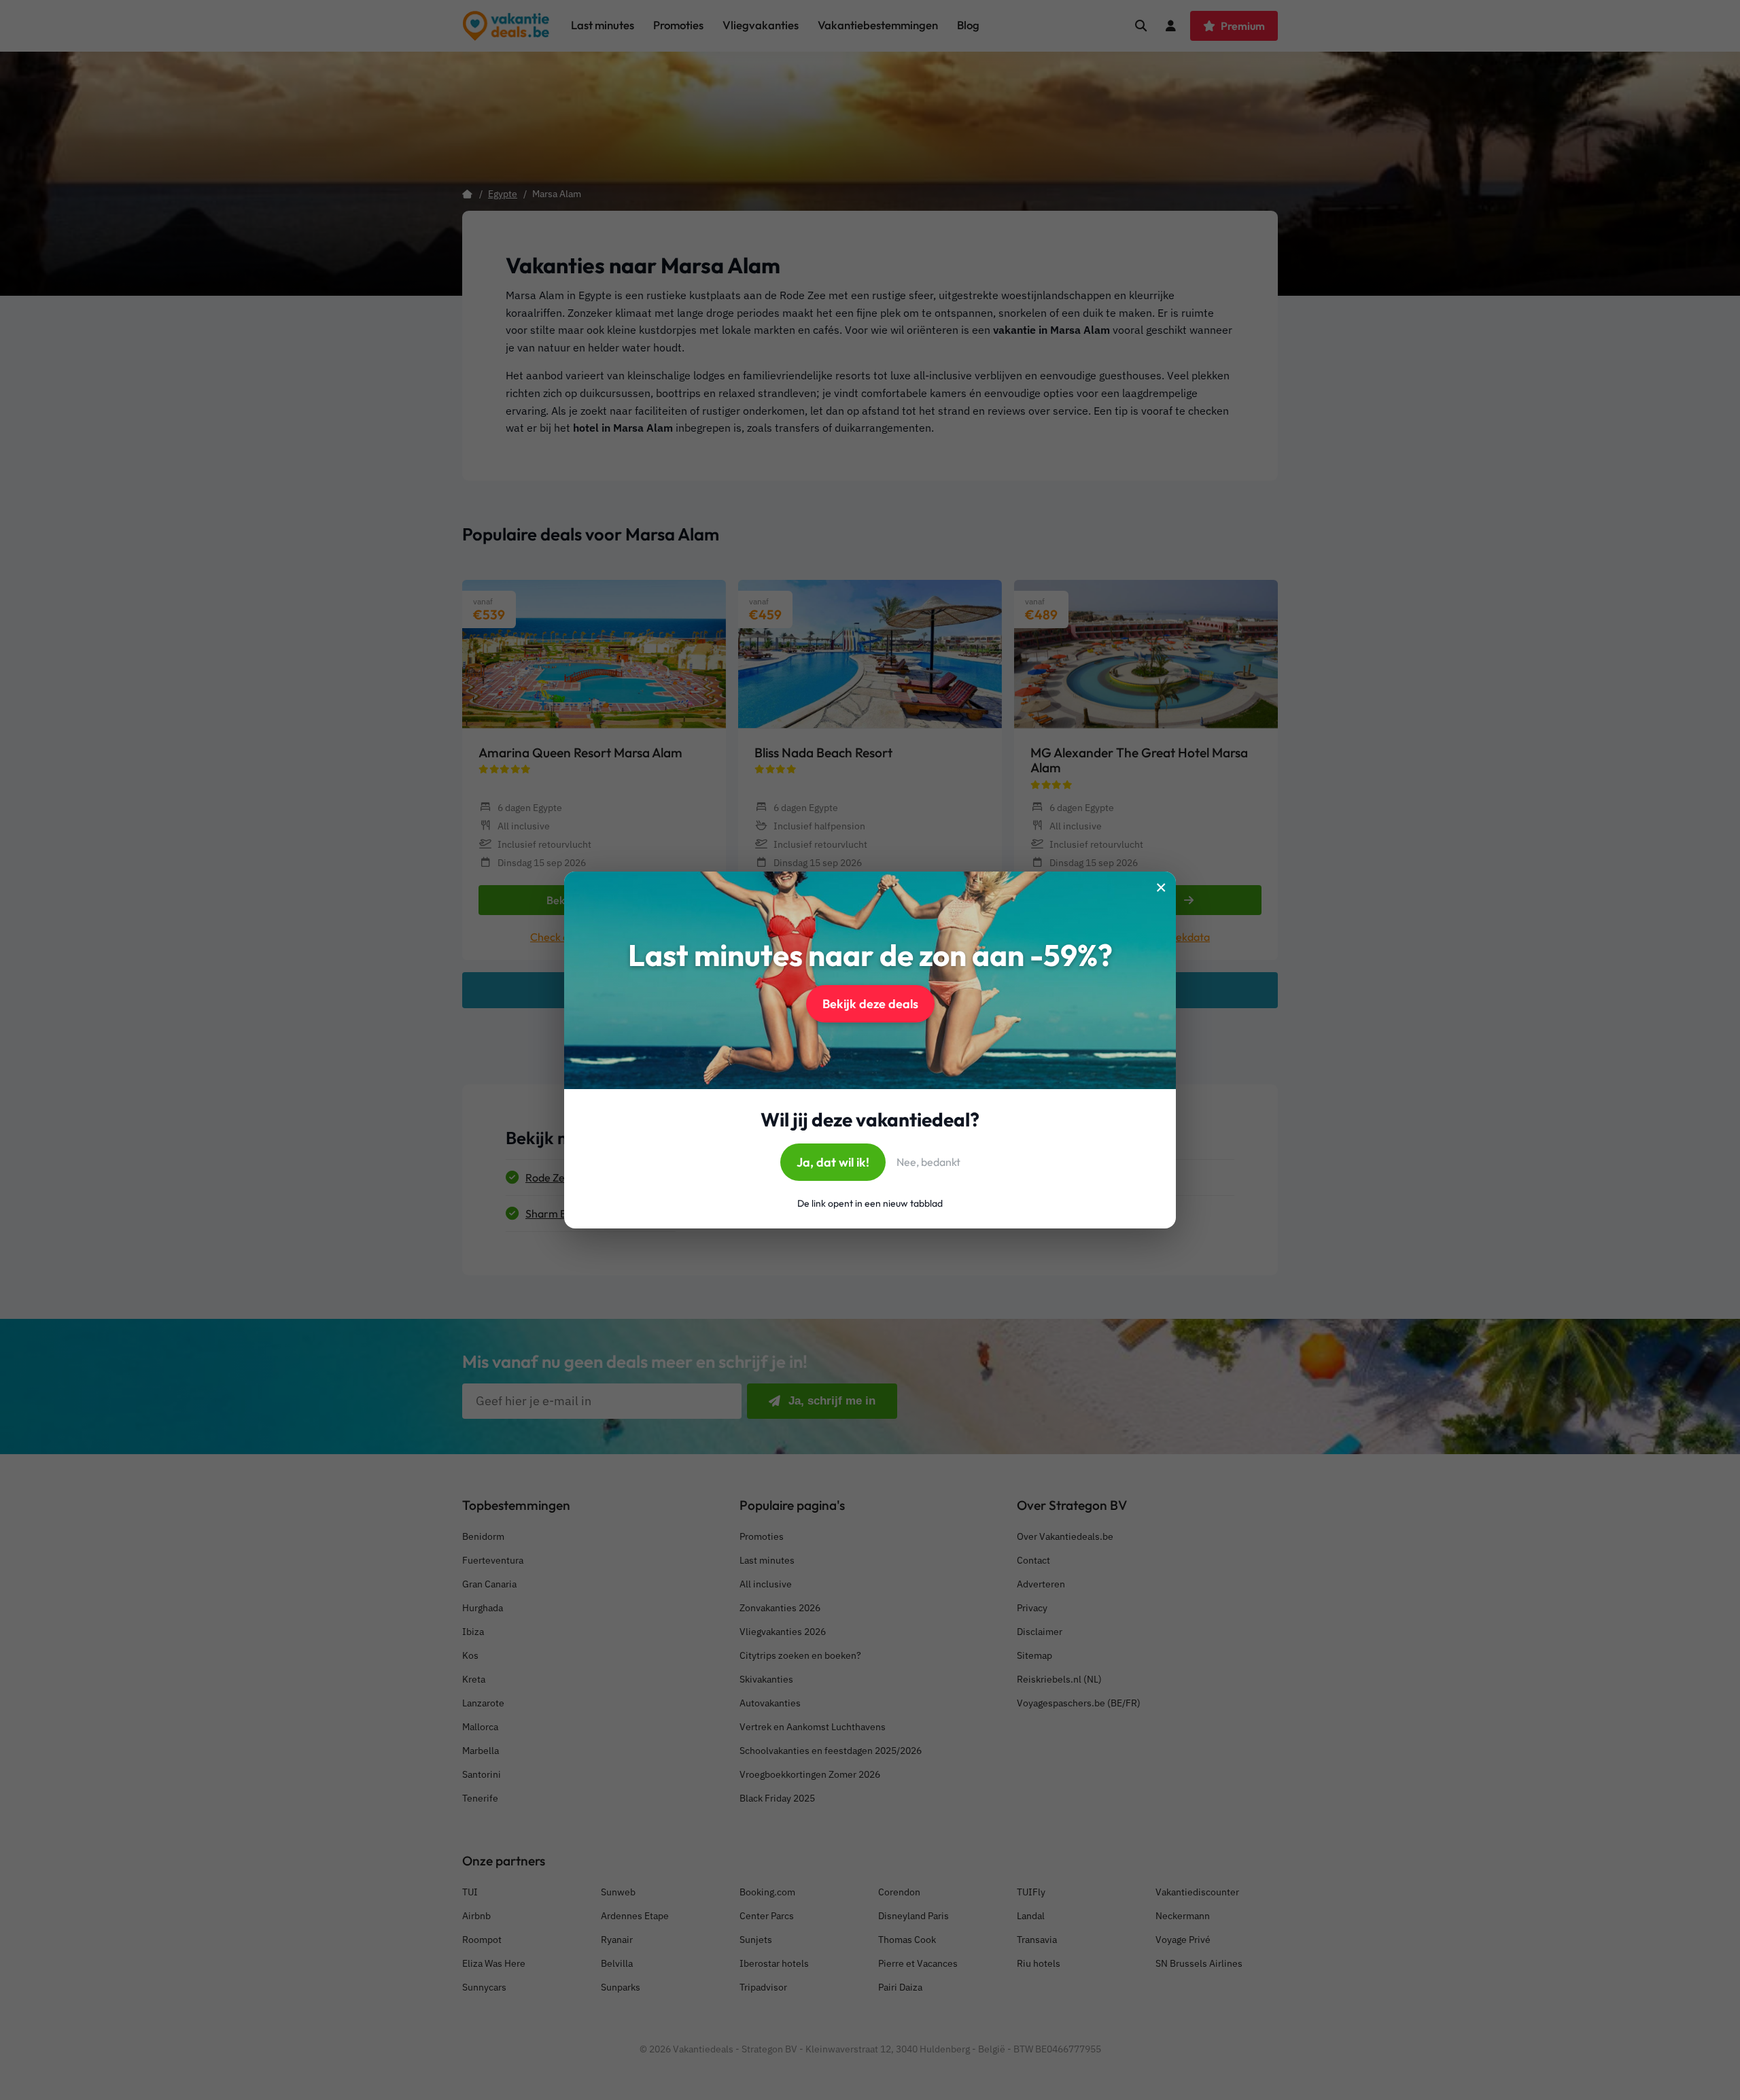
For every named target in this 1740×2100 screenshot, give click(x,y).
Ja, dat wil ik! (833, 1162)
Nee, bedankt (928, 1162)
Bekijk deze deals (870, 1004)
